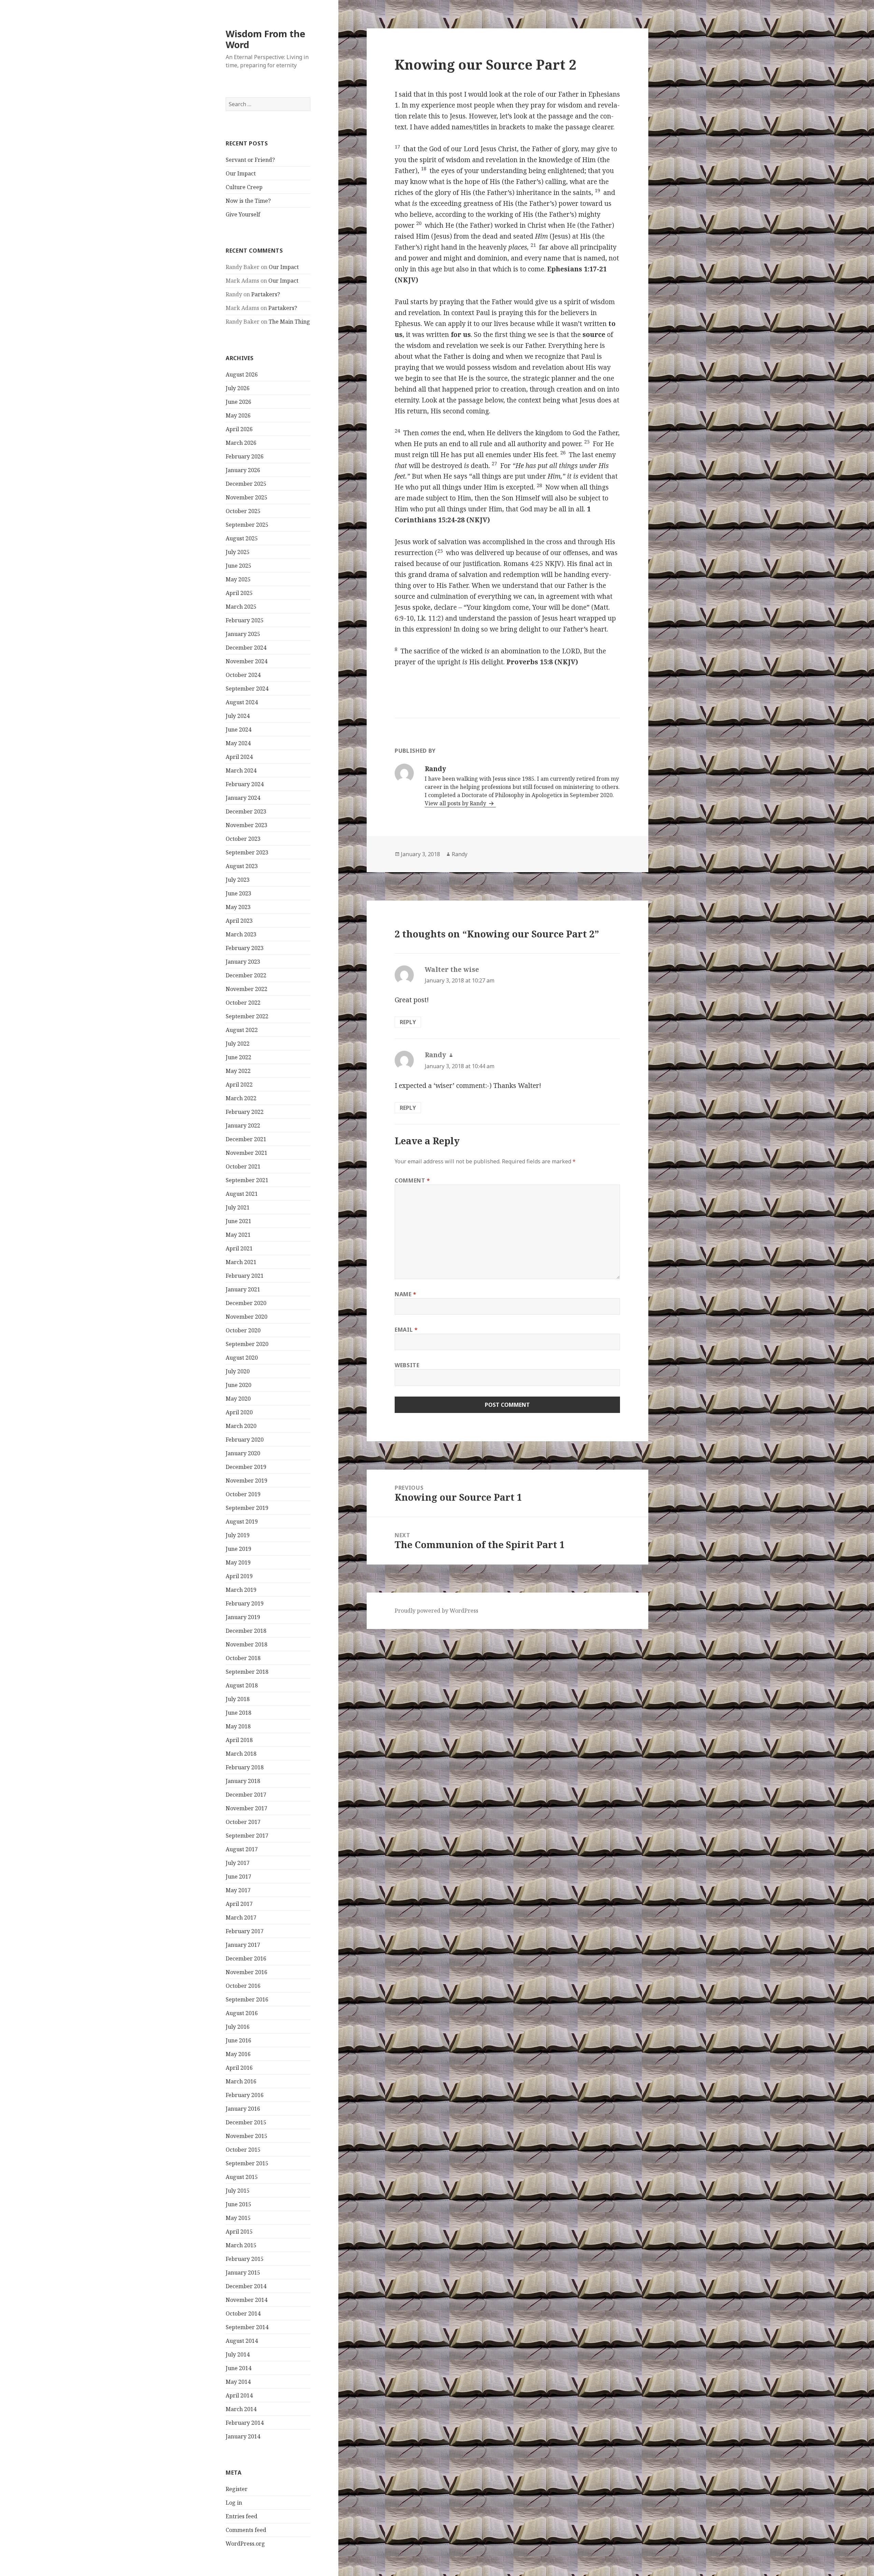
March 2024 (241, 770)
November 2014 (246, 2300)
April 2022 (239, 1085)
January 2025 (243, 634)
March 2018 (241, 1754)
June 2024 (238, 730)
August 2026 (242, 374)
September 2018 (247, 1672)
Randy (460, 854)
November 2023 (246, 825)
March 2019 (241, 1590)
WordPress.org (245, 2544)
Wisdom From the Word (265, 39)
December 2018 (246, 1631)
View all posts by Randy (456, 803)
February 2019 (245, 1603)
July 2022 (238, 1044)
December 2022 (246, 975)
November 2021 (246, 1153)
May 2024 (238, 743)
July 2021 (238, 1207)
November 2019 (246, 1481)
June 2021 (238, 1221)
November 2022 (246, 989)
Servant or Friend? (250, 160)
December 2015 (246, 2122)
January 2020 (243, 1453)
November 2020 (246, 1317)
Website (407, 1365)
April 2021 (239, 1248)
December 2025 (246, 484)
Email (406, 1330)
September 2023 (247, 852)
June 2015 (238, 2204)
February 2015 (245, 2259)
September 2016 (247, 1999)
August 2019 (242, 1521)
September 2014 (247, 2327)
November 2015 (246, 2136)
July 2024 (238, 716)
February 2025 (245, 620)
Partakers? (266, 294)
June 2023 (238, 893)
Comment (412, 1180)
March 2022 (241, 1098)
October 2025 (243, 511)
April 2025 (239, 593)
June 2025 (238, 566)
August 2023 (242, 866)
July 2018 (238, 1699)
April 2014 (239, 2395)
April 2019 (239, 1576)
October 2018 (243, 1658)
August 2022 (242, 1030)
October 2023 (243, 839)
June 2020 (238, 1385)
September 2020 (247, 1344)
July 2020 (238, 1371)
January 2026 (243, 470)
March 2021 (241, 1262)
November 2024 (246, 661)
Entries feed (242, 2516)
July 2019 (238, 1535)
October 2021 (243, 1166)
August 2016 (242, 2013)
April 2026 (239, 429)
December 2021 (246, 1139)
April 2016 (239, 2068)
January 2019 (243, 1617)
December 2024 (246, 648)
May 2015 (238, 2218)
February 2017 (245, 1931)
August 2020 (242, 1358)
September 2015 (247, 2163)
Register (237, 2489)
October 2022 (243, 1003)
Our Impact (241, 173)
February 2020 (245, 1440)
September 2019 (247, 1508)
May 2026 (238, 415)
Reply (408, 1022)
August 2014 (242, 2341)
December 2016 (246, 1958)
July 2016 (238, 2027)
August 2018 (242, 1685)
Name (406, 1294)
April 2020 (239, 1412)
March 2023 (241, 934)
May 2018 (238, 1726)
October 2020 (243, 1330)
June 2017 (238, 1877)
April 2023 (239, 921)
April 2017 (239, 1904)
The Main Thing (289, 322)
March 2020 (241, 1426)
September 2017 (247, 1836)
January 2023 (243, 962)
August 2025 (242, 538)
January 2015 (243, 2273)
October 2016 (243, 1986)
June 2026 (238, 402)
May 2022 (238, 1071)
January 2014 (243, 2436)
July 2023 (238, 880)
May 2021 (238, 1235)
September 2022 (247, 1016)
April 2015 (239, 2232)
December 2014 (246, 2286)
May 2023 (238, 907)
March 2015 (241, 2245)
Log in (234, 2503)
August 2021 (242, 1194)
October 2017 (243, 1822)
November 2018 (246, 1644)
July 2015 (238, 2191)
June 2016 (238, 2040)
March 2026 (241, 443)
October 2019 (243, 1494)
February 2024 (245, 784)
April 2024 (239, 757)
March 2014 (241, 2409)
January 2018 (243, 1781)
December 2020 (246, 1303)
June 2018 (238, 1713)
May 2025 (238, 579)
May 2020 (238, 1399)
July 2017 (238, 1863)
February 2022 (245, 1112)
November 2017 (246, 1808)
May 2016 (238, 2054)
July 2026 (238, 388)
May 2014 (238, 2382)
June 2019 (238, 1549)
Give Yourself (243, 214)
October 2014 (243, 2313)
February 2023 (245, 948)
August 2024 (242, 702)
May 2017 (238, 1890)
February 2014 (245, 2423)
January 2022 (243, 1126)
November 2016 (246, 1972)
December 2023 (246, 811)
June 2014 (238, 2368)
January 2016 (243, 2109)
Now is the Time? (248, 201)
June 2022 (238, 1057)
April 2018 (239, 1740)
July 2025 (238, 552)
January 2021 (243, 1289)
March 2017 (241, 1917)
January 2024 (243, 798)
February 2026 (245, 456)
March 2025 (241, 607)
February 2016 (245, 2095)
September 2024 (247, 689)
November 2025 (246, 497)
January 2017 (243, 1945)
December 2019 (246, 1467)
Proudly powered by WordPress (436, 1611)
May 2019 (238, 1562)
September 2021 (247, 1180)
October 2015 (243, 2150)
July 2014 (238, 2354)
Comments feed (246, 2530)
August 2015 (242, 2177)
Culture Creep (244, 187)
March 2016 (241, 2081)
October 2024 (243, 675)
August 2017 (242, 1849)
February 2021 (245, 1276)
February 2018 (245, 1767)
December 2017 (246, 1795)
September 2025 (247, 525)
